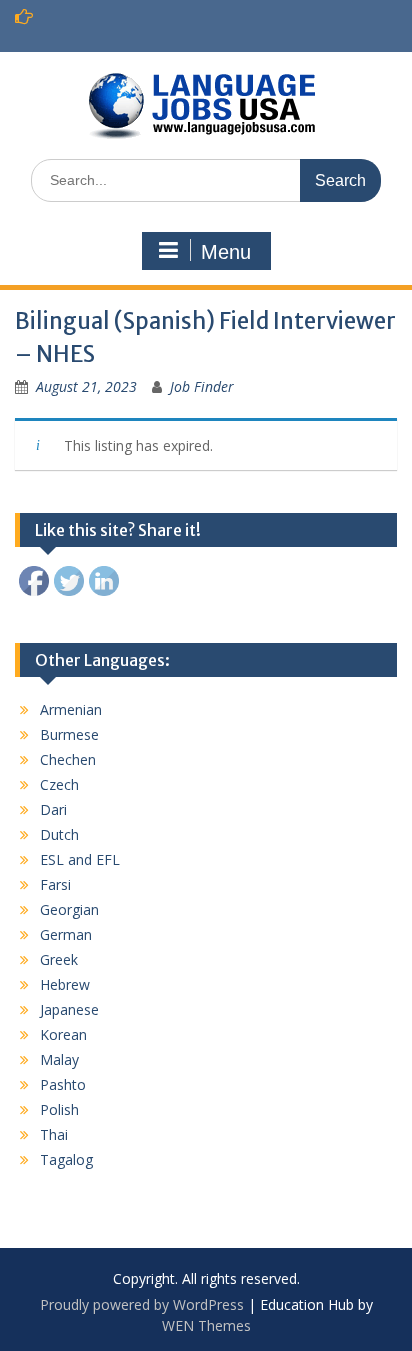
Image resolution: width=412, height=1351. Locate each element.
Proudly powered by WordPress (142, 1304)
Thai (54, 1134)
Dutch (59, 834)
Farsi (55, 884)
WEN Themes (206, 1325)
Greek (59, 959)
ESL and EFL (80, 859)
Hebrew (65, 984)
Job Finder (202, 386)
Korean (63, 1034)
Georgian (69, 909)
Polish (59, 1109)
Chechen (68, 759)
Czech (59, 784)
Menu (226, 252)
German (66, 934)
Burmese (69, 734)
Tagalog (66, 1159)
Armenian (71, 709)
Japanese (69, 1009)
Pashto (63, 1084)
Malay (59, 1059)
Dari (53, 809)
